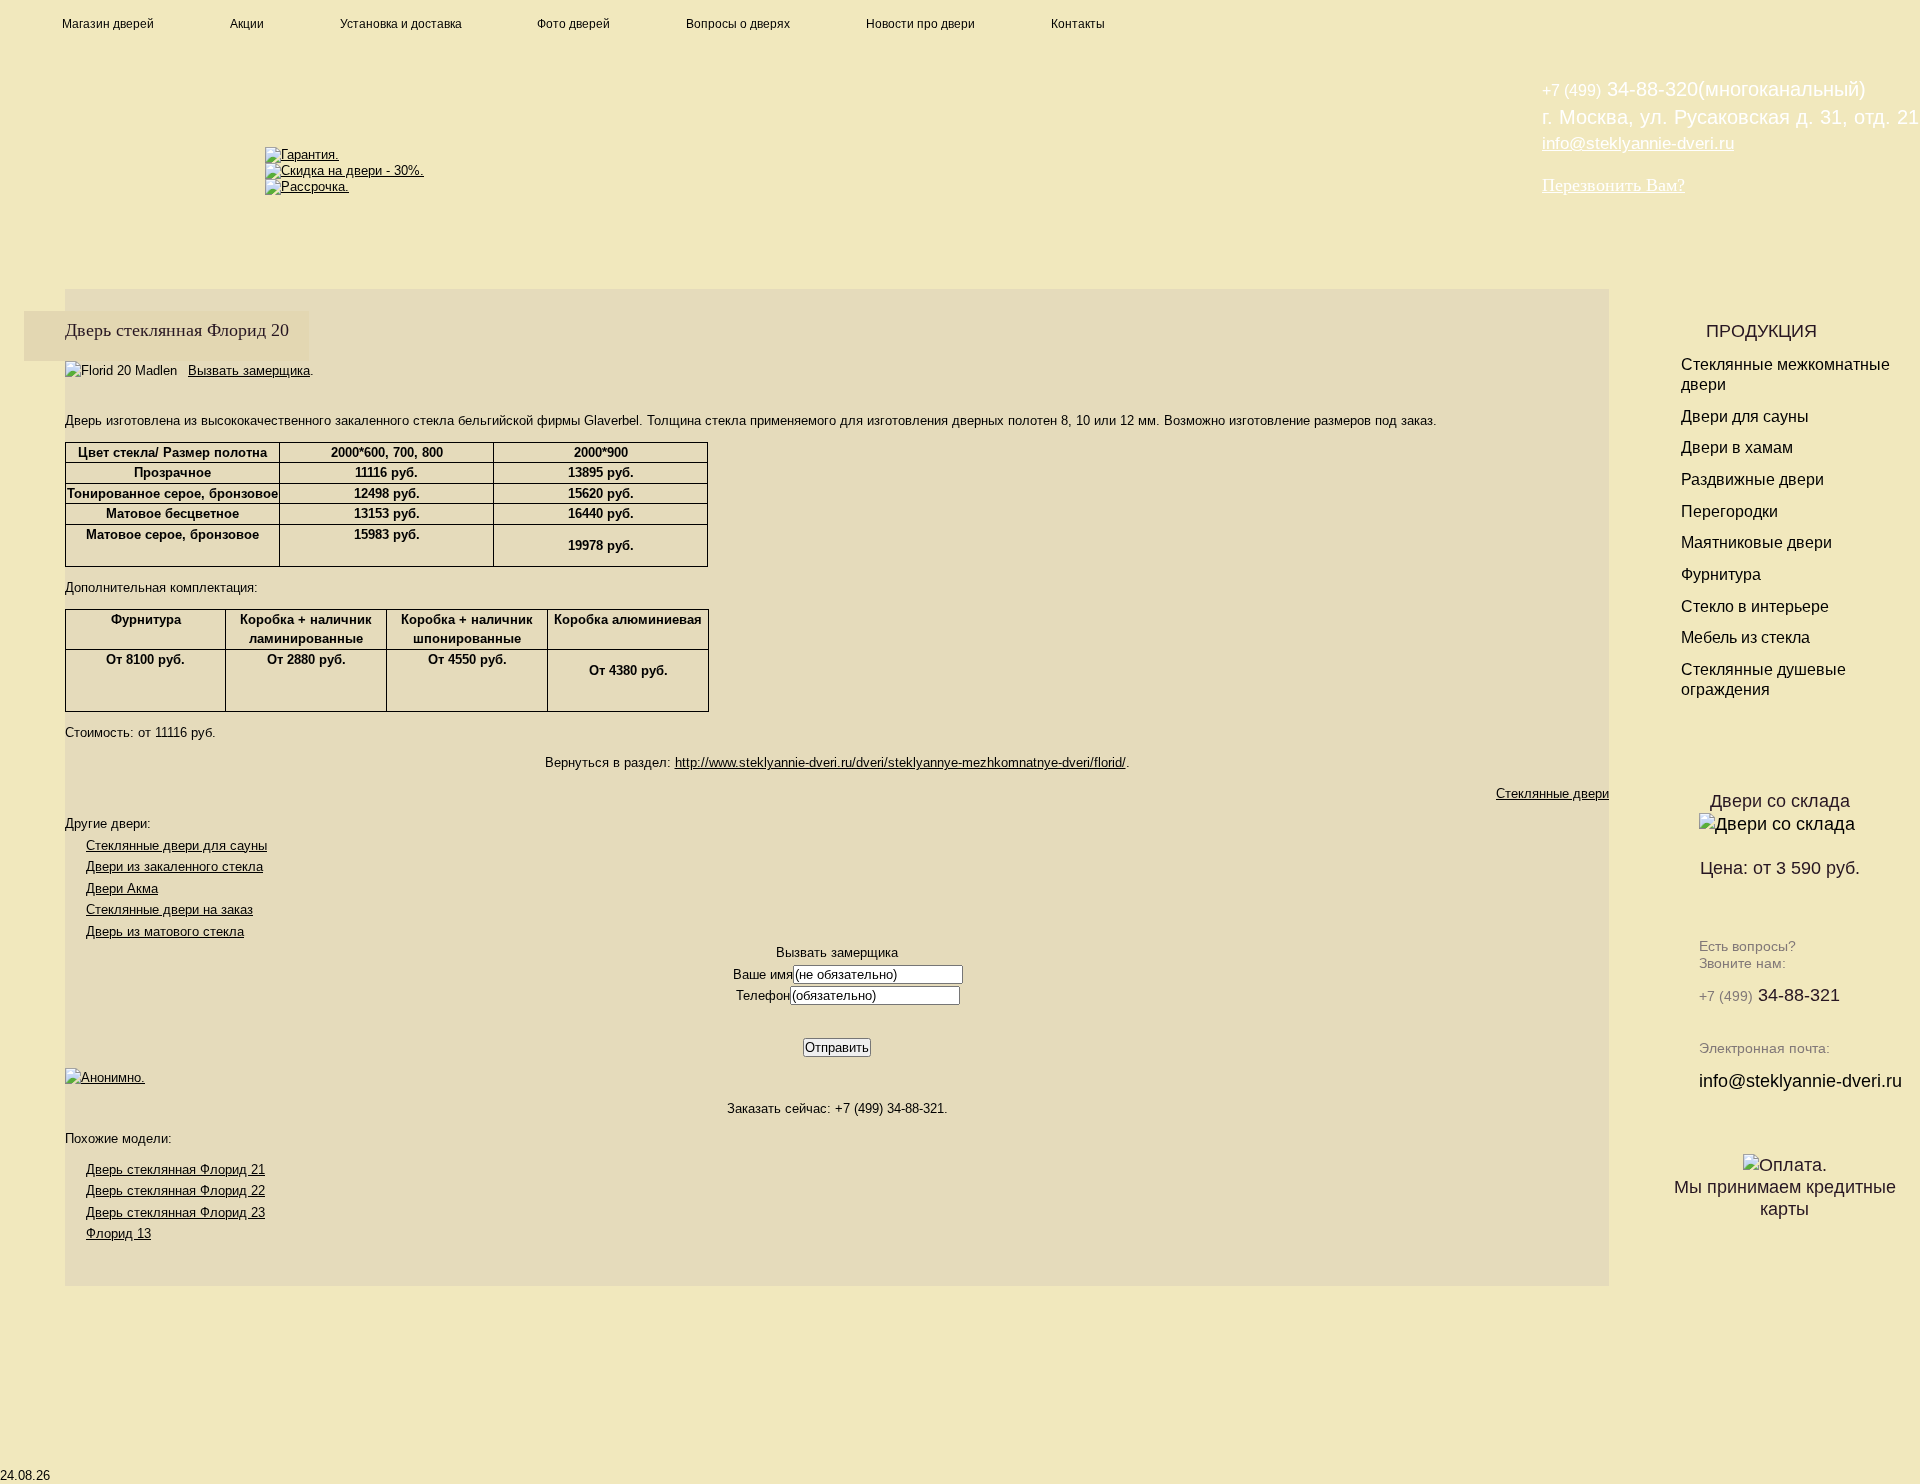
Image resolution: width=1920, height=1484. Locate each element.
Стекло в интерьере (1755, 606)
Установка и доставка (401, 24)
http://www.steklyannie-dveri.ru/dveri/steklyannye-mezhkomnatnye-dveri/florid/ (900, 762)
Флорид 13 (118, 1233)
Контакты (1078, 24)
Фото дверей (573, 24)
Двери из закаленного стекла (174, 866)
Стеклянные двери (1552, 793)
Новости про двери (920, 24)
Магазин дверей (108, 24)
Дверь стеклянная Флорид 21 (175, 1169)
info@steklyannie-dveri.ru (1638, 143)
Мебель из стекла (1745, 637)
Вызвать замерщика (249, 370)
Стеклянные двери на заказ (169, 909)
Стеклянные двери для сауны (176, 845)
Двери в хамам (1737, 447)
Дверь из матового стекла (165, 931)
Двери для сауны (1745, 416)
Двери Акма (122, 888)
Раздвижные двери (1752, 479)
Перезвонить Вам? (1613, 185)
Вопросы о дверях (738, 24)
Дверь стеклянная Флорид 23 (175, 1212)
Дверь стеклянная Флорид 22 (175, 1190)
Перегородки (1729, 511)
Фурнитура (1721, 574)
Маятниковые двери (1756, 542)
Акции (247, 24)
